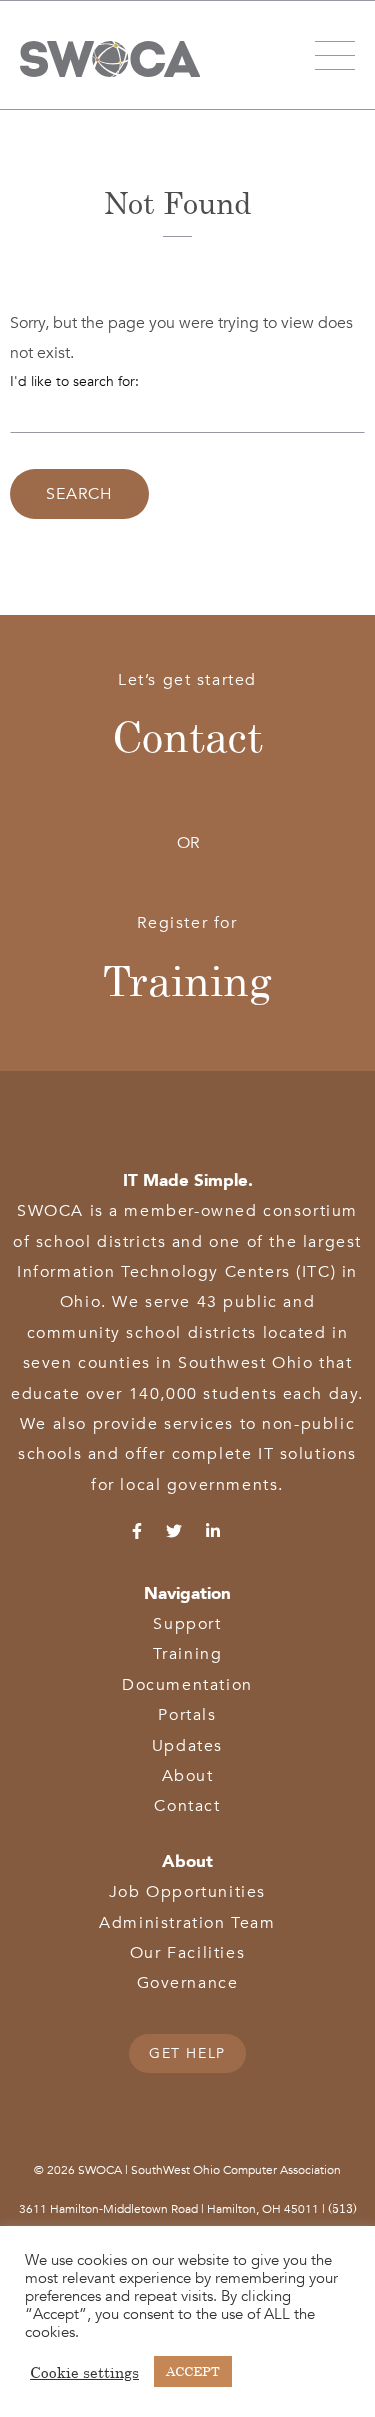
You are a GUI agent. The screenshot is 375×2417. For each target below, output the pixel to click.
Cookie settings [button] (84, 2372)
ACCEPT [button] (193, 2371)
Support (187, 1624)
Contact (187, 736)
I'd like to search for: (74, 381)
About (188, 1776)
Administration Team (187, 1923)
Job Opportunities (187, 1892)
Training (187, 980)
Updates (187, 1746)
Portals (187, 1715)
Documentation (187, 1685)
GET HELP (187, 2053)
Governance (188, 1983)
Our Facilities (187, 1953)
